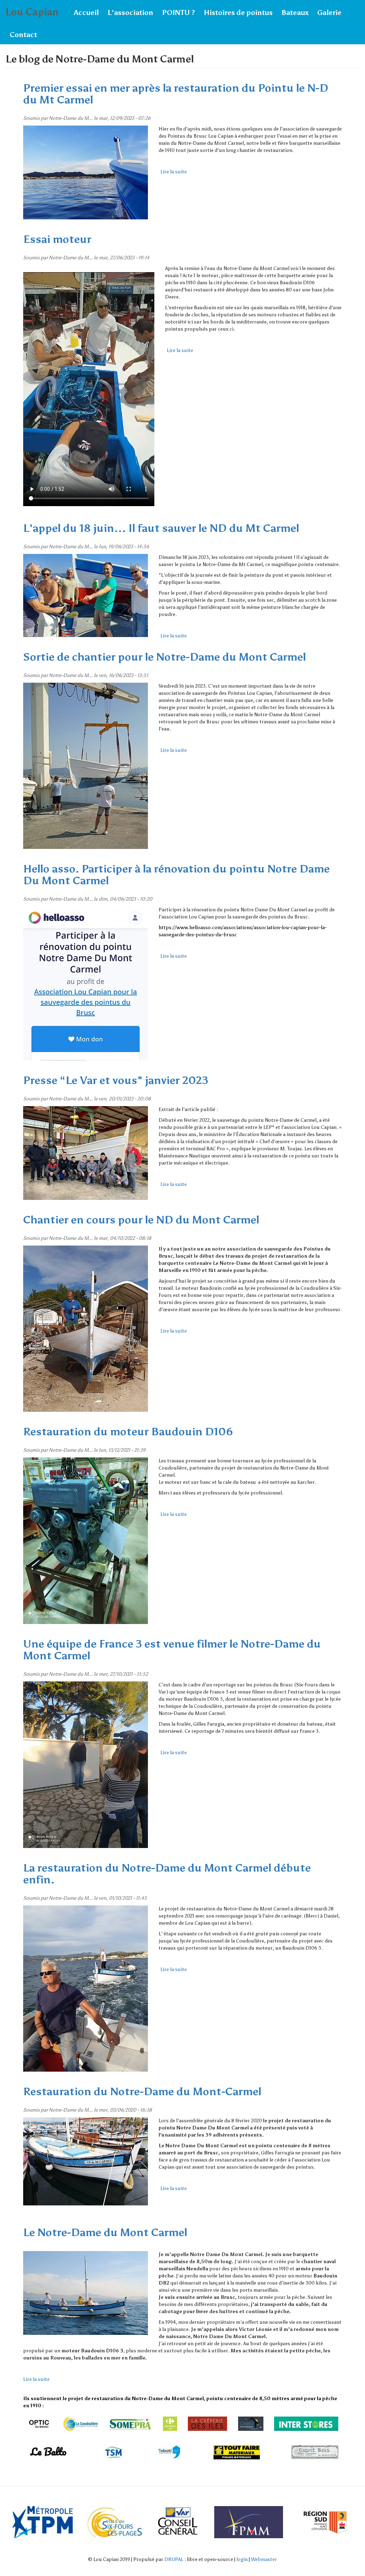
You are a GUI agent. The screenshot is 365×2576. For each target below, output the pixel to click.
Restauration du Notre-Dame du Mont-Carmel (142, 2092)
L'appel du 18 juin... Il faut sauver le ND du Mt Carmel (161, 528)
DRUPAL (174, 2559)
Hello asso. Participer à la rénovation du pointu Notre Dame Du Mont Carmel (176, 875)
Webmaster (264, 2559)
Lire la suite (174, 172)
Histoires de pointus (238, 12)
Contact (23, 35)
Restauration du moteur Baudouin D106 (128, 1432)
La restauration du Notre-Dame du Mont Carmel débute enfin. (167, 1874)
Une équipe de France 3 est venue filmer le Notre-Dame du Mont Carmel (172, 1650)
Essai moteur (57, 239)
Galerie (329, 12)
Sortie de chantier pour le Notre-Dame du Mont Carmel (164, 657)
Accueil (86, 12)
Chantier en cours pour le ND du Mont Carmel (141, 1220)
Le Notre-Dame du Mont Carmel (105, 2233)
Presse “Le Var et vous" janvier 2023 (116, 1080)
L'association (130, 12)
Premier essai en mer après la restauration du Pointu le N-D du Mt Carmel (176, 94)
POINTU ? (178, 12)
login (242, 2559)
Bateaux (295, 12)
